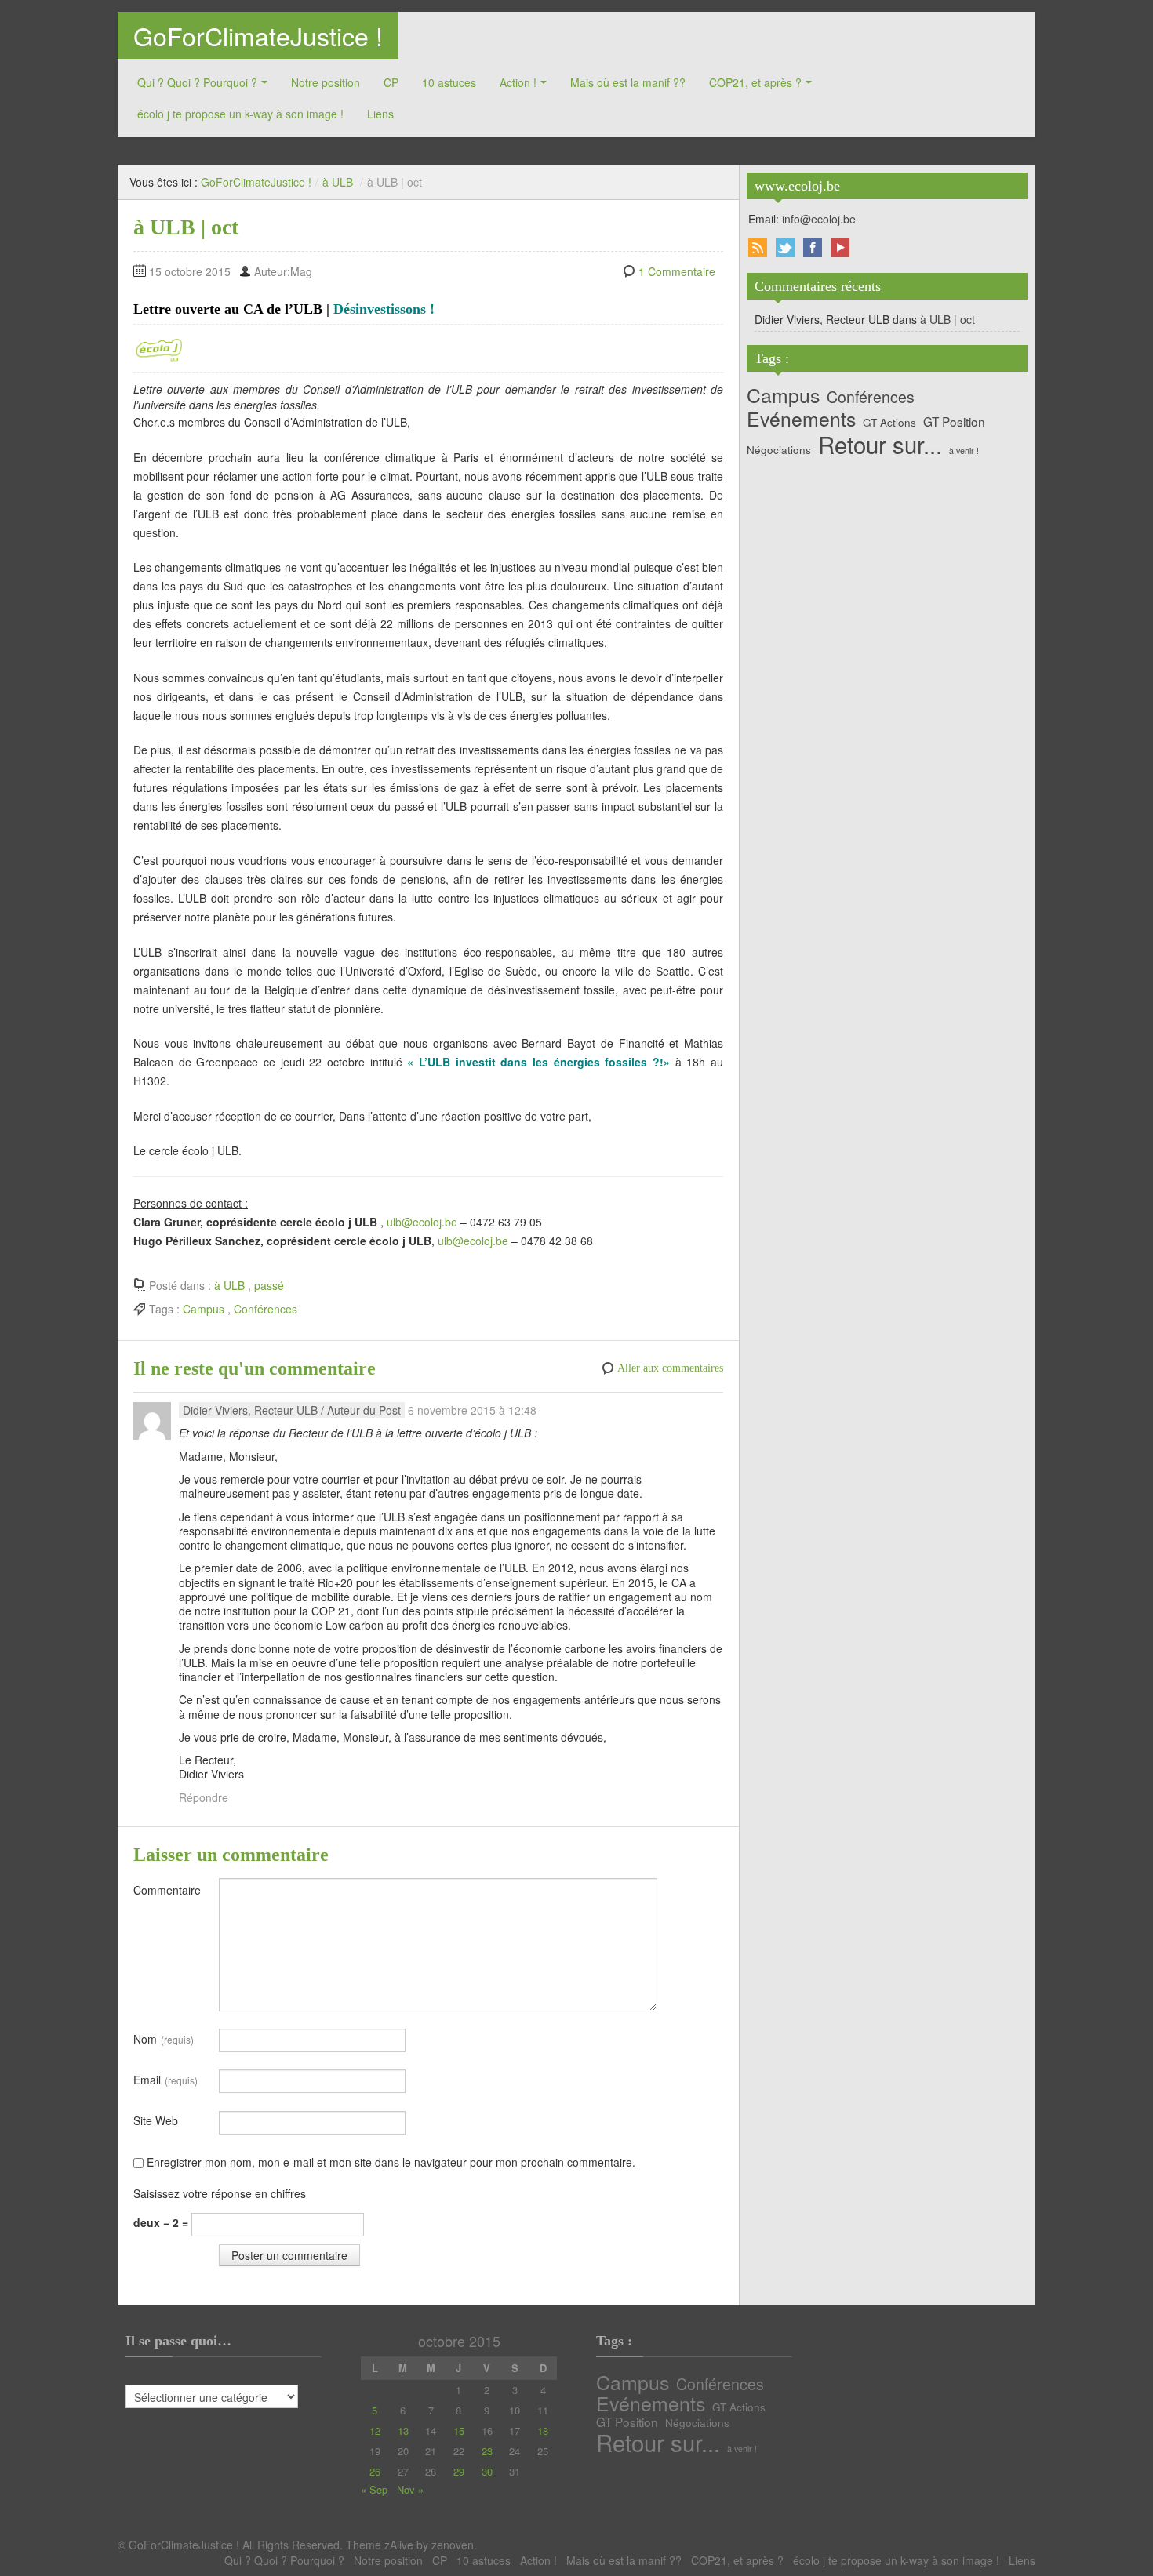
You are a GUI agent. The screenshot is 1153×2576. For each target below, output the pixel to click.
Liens (380, 114)
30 (487, 2471)
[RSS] (758, 248)
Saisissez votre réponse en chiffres (220, 2193)
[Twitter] (785, 248)
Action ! (518, 82)
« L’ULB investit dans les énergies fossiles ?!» (538, 1062)
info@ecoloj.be (819, 219)
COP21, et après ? (755, 82)
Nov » (410, 2489)
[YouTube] (840, 248)
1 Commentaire (677, 271)
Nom (164, 2039)
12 (375, 2431)
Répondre (204, 1797)
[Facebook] (813, 248)
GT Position (954, 421)
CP (391, 82)
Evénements (801, 419)
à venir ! (964, 451)
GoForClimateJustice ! (258, 35)
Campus (204, 1309)
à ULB (338, 182)
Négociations (779, 449)
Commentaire (167, 1890)
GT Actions (889, 422)
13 (403, 2431)
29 (459, 2471)
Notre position (326, 82)
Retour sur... (880, 444)
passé (269, 1285)
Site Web (156, 2120)
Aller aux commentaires (670, 1368)
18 (543, 2431)
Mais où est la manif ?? (628, 82)
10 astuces (449, 82)
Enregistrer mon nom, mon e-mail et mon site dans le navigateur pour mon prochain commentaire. (391, 2162)
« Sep (374, 2489)
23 (487, 2451)
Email (165, 2080)
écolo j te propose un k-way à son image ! (240, 114)
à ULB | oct (947, 319)
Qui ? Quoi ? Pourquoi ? (197, 82)
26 (375, 2471)
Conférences (266, 1309)
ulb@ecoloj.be (422, 1222)
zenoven (453, 2545)
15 (459, 2431)
